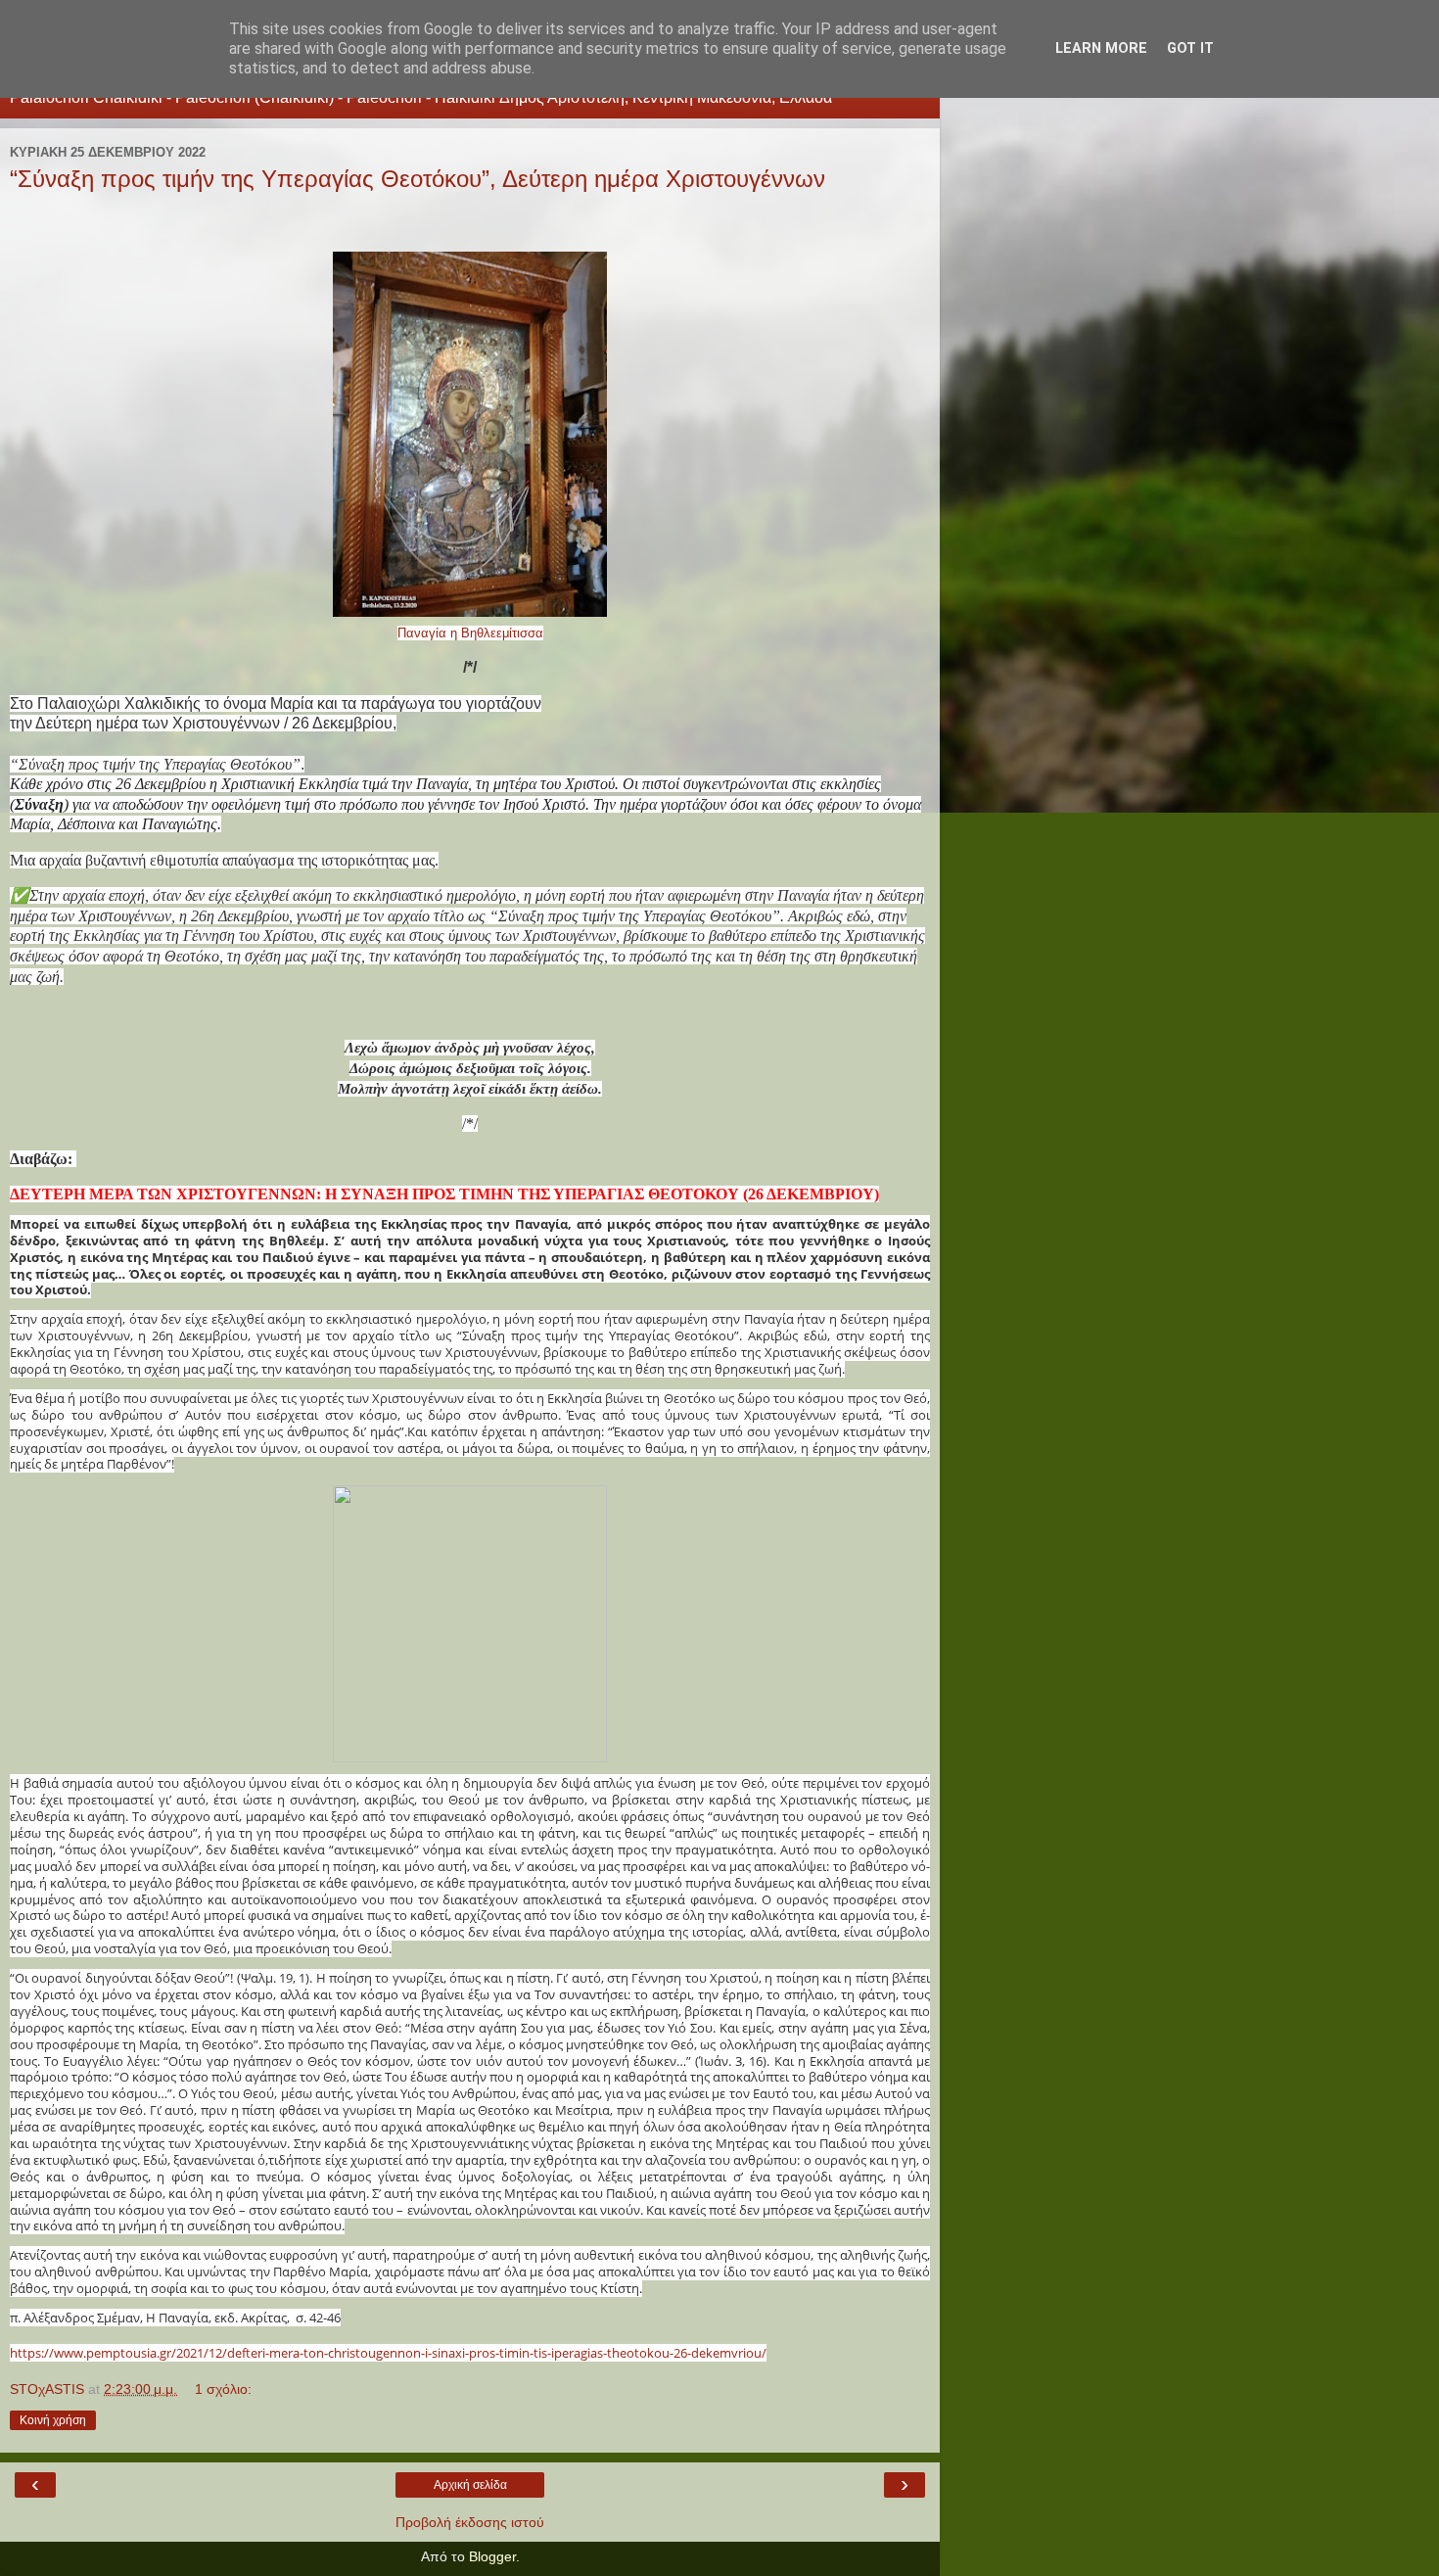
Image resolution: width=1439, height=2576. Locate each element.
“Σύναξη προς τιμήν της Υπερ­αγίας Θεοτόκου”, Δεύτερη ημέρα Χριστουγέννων (418, 179)
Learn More (1101, 48)
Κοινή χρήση (53, 2420)
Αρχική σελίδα (470, 2485)
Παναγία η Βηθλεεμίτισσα (470, 633)
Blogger (492, 2556)
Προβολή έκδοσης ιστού (470, 2522)
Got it (1190, 48)
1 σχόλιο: (223, 2389)
